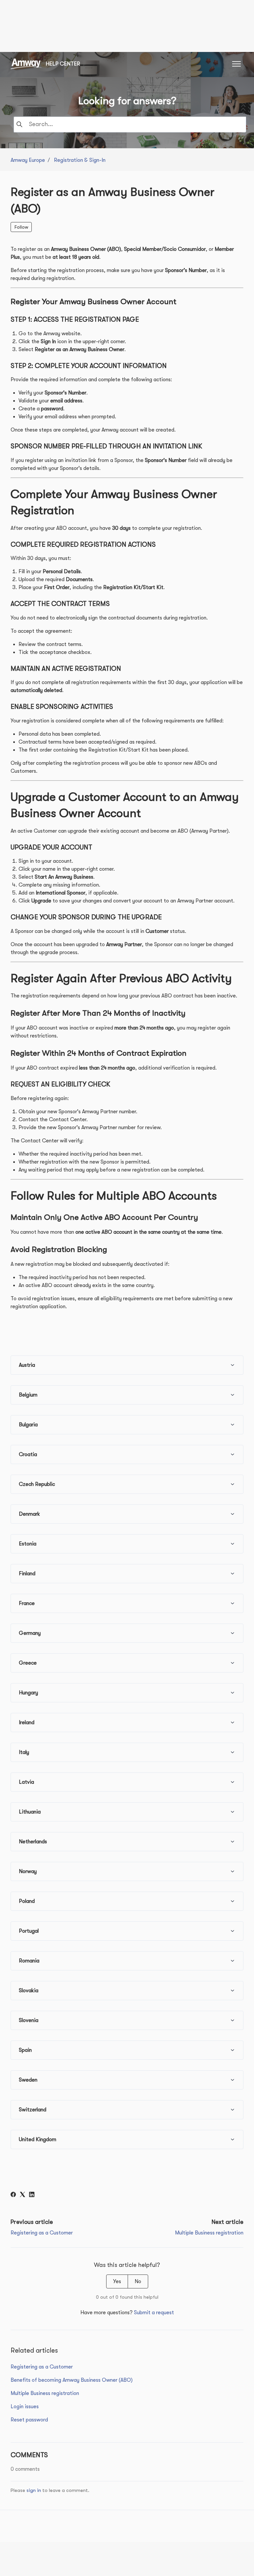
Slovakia (29, 1991)
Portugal (29, 1931)
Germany (30, 1633)
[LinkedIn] (32, 2195)
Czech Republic (37, 1484)
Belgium (28, 1395)
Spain (25, 2050)
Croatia (28, 1454)
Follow (21, 227)
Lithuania (30, 1812)
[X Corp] (22, 2195)
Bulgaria (28, 1425)
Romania (29, 1961)
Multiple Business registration (209, 2233)
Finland (27, 1574)
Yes (117, 2281)
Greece (28, 1663)
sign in (34, 2490)
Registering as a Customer (42, 2233)
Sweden (28, 2080)
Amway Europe (28, 160)
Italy (24, 1752)
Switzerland (33, 2110)
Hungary (28, 1693)
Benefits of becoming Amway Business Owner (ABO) (72, 2380)
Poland (27, 1901)
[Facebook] (13, 2195)
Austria (27, 1365)
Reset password (29, 2420)
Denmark (29, 1514)
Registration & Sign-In (80, 160)
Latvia (26, 1782)
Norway (28, 1871)
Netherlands (33, 1842)
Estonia (28, 1544)
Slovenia (29, 2020)
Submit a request (154, 2313)
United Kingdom (38, 2139)
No (138, 2281)
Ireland (27, 1723)
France (27, 1603)
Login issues (25, 2407)
